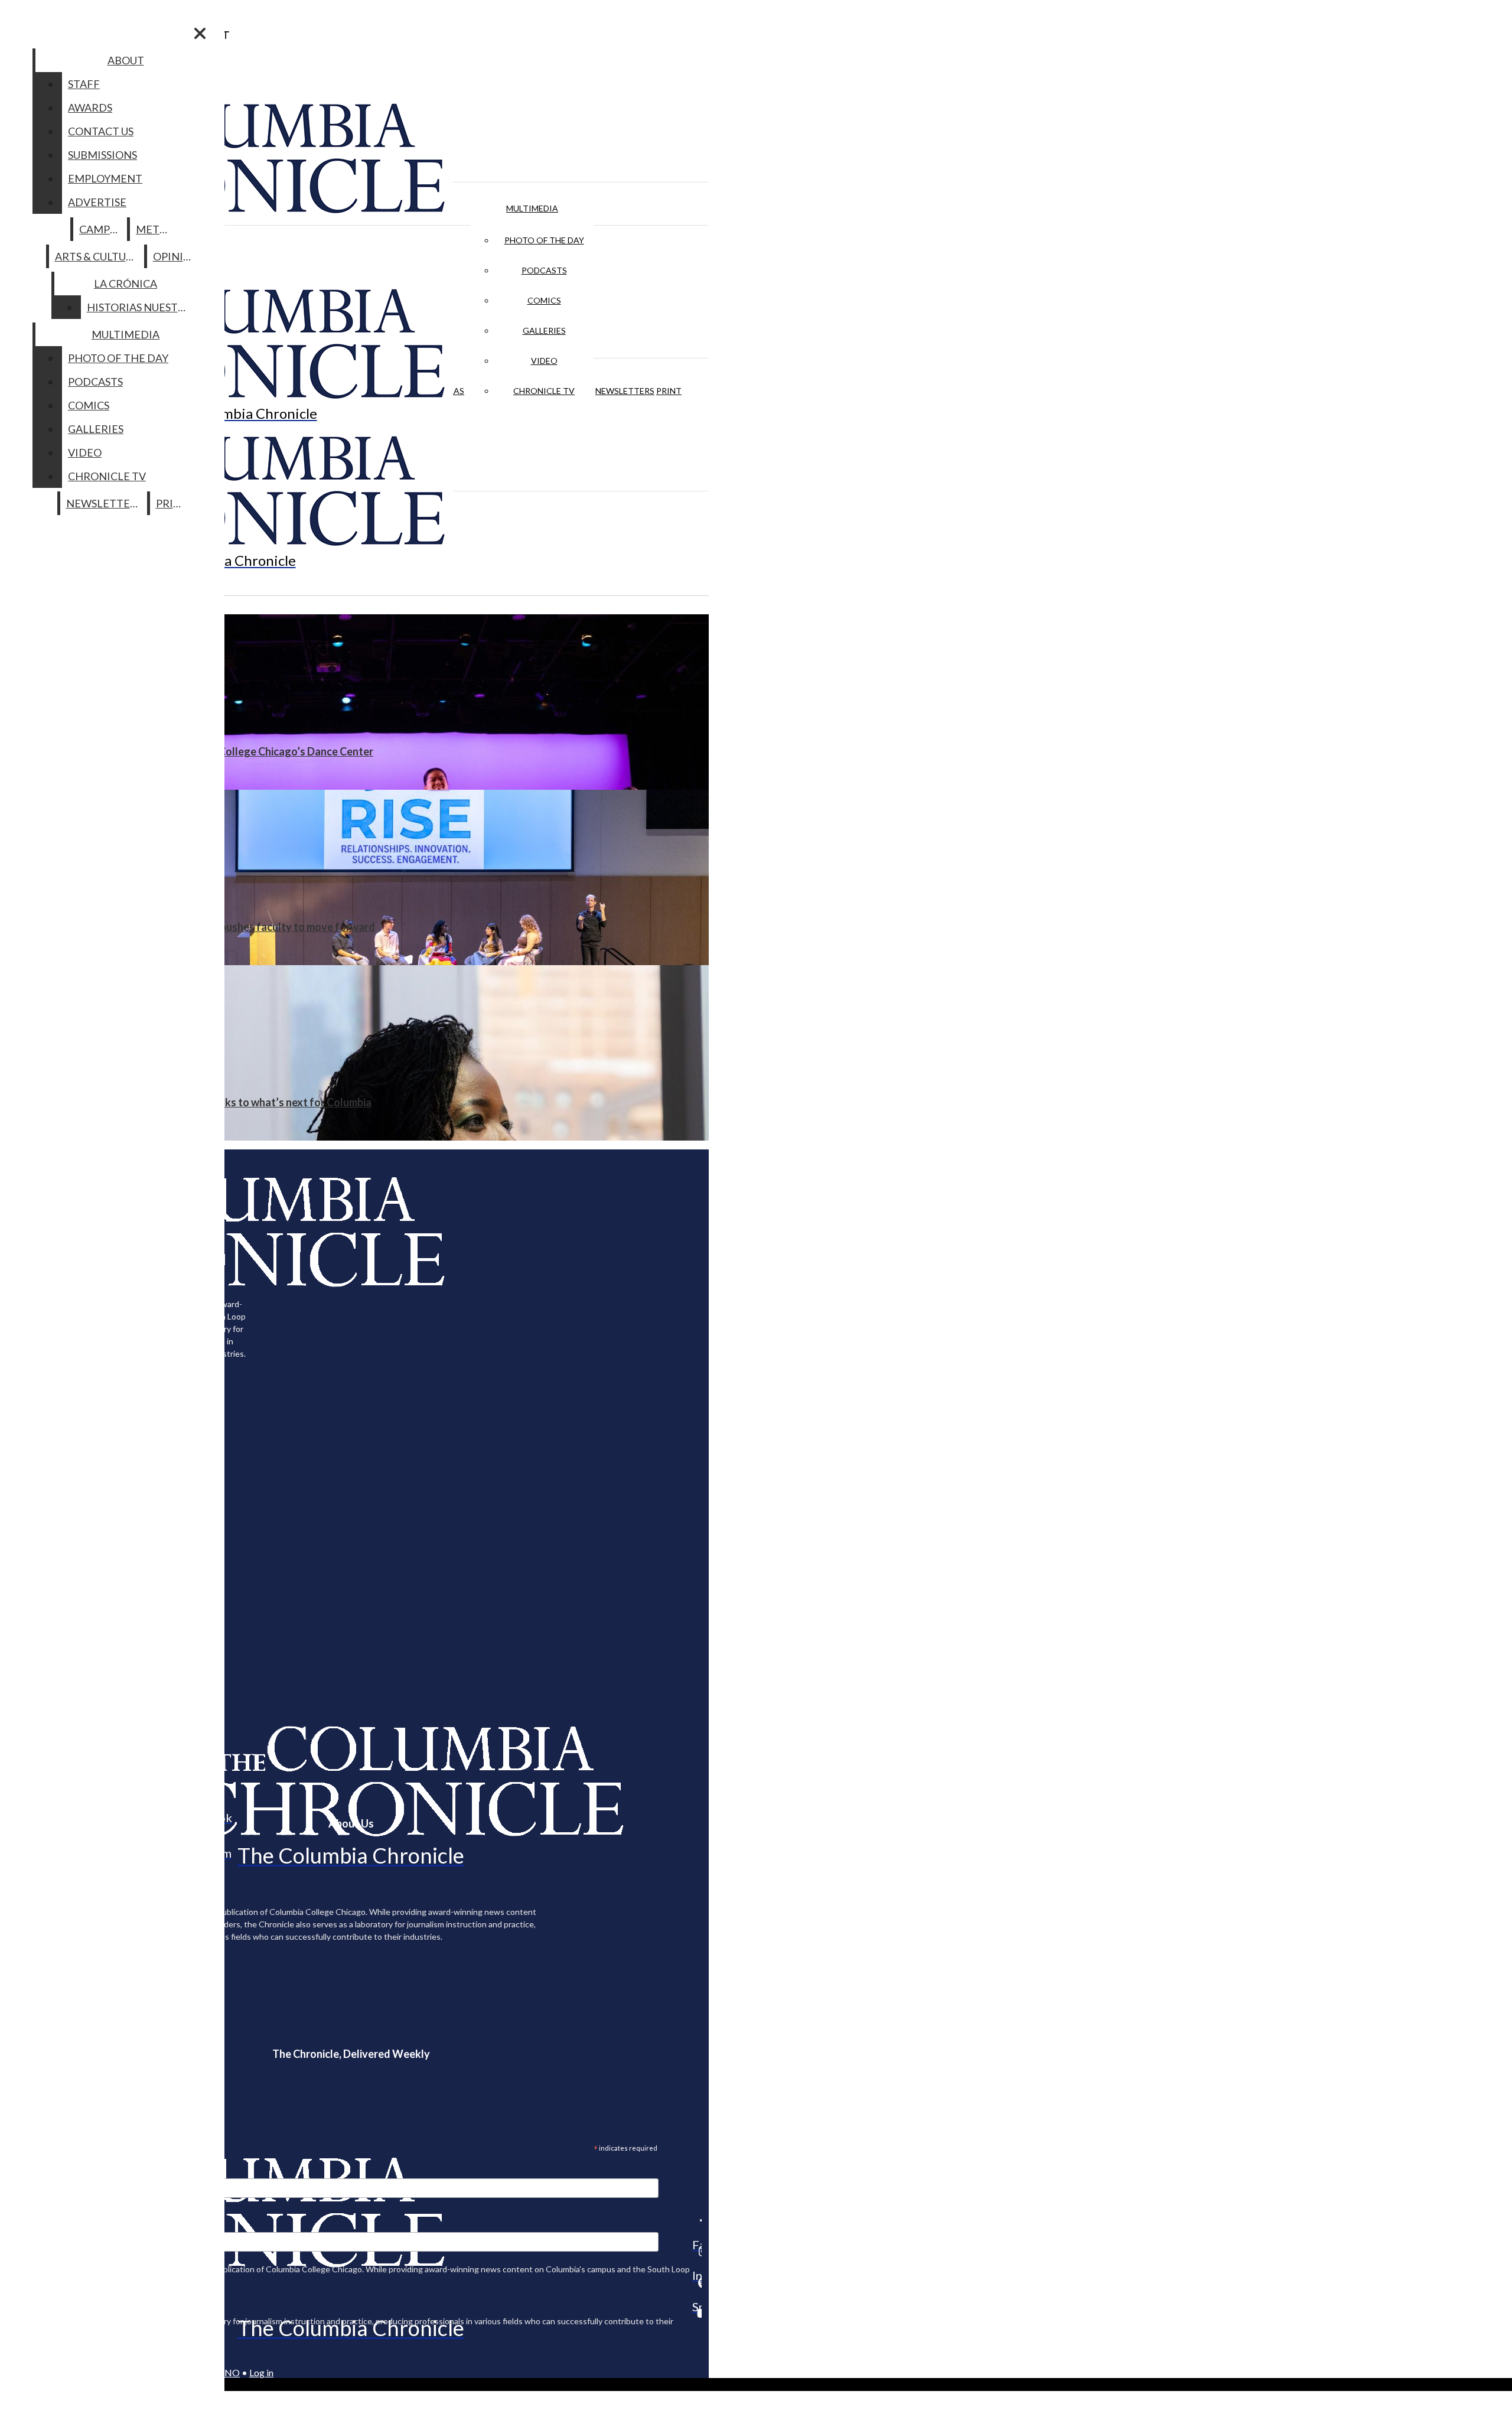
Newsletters (625, 391)
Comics (544, 300)
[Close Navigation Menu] (200, 33)
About (126, 60)
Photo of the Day (544, 240)
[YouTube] (697, 2313)
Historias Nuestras (142, 307)
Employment (105, 178)
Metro (155, 229)
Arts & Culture (97, 256)
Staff (84, 84)
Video (544, 361)
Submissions (102, 155)
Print (669, 391)
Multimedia (532, 208)
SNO (230, 2372)
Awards (90, 108)
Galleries (544, 330)
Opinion (176, 256)
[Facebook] (697, 2220)
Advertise (97, 202)
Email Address (47, 2171)
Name (32, 2224)
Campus (101, 229)
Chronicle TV (544, 391)
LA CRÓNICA (126, 284)
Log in (261, 2372)
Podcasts (544, 270)
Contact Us (101, 131)
